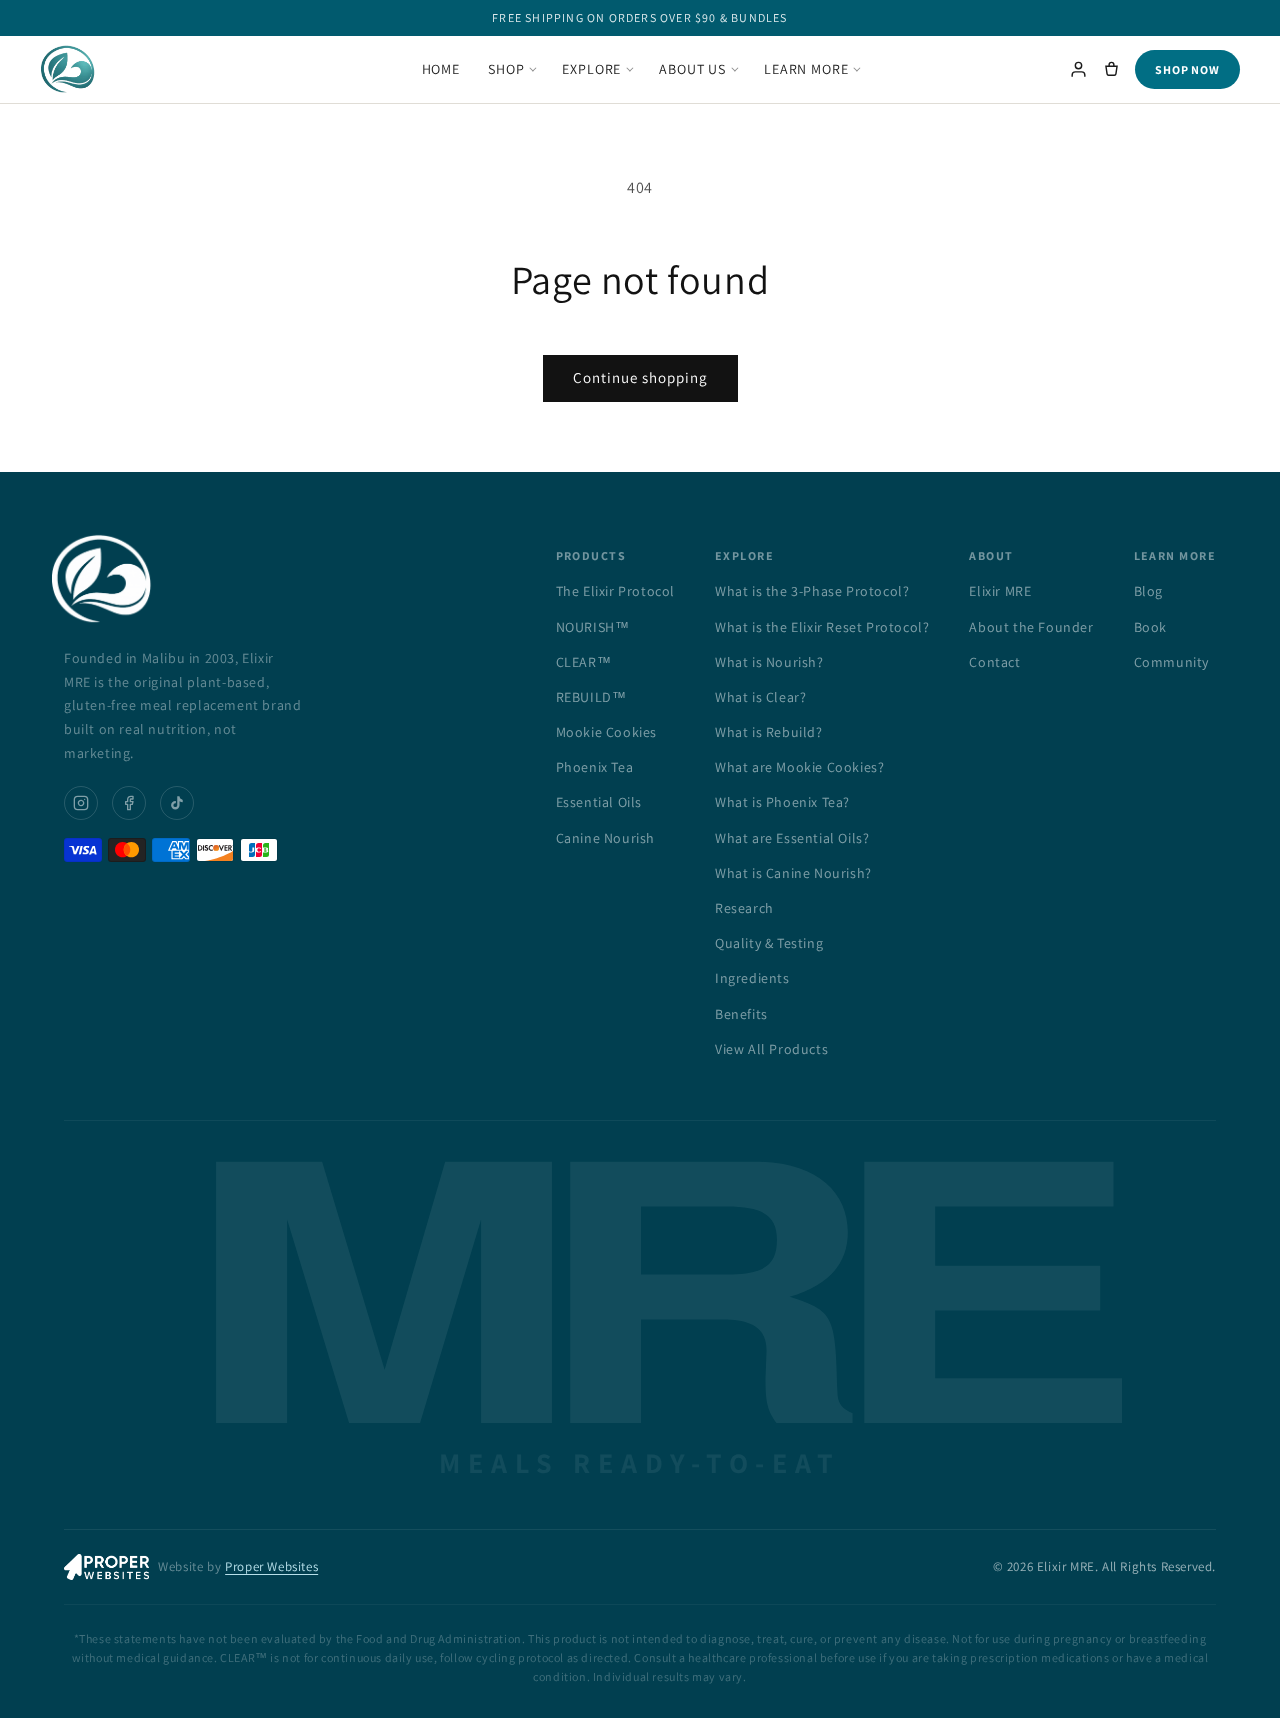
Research (744, 908)
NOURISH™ (593, 627)
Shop (506, 69)
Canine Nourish (605, 838)
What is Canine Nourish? (793, 873)
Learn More (806, 69)
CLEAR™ (584, 662)
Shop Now (1187, 69)
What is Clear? (760, 697)
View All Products (771, 1049)
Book (1150, 627)
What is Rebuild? (769, 732)
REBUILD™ (591, 697)
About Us (692, 69)
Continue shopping (640, 377)
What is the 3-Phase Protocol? (812, 591)
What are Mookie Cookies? (799, 767)
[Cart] (1111, 69)
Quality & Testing (769, 943)
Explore (591, 69)
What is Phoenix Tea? (782, 802)
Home (441, 69)
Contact (994, 662)
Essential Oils (599, 802)
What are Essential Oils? (792, 838)
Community (1171, 662)
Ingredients (752, 978)
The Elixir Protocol (615, 591)
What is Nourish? (769, 662)
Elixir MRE (1000, 591)
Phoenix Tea (595, 767)
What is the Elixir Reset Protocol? (822, 627)
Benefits (741, 1014)
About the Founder (1031, 627)
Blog (1148, 591)
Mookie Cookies (606, 732)
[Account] (1078, 69)
